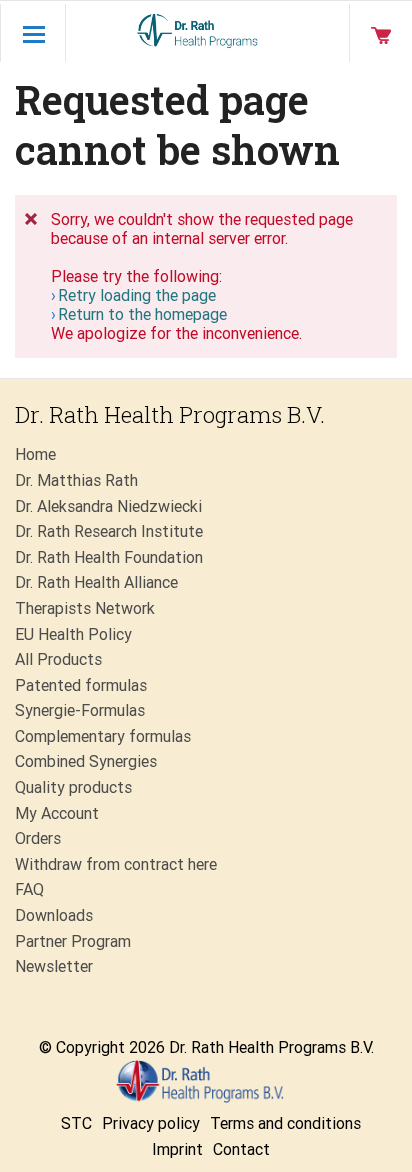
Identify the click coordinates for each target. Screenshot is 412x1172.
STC (76, 1123)
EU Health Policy (73, 634)
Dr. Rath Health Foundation (109, 557)
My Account (57, 813)
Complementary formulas (103, 736)
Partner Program (73, 941)
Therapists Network (85, 608)
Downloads (54, 915)
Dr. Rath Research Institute (109, 531)
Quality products (73, 787)
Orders (38, 838)
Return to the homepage (142, 314)
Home (35, 454)
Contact (241, 1149)
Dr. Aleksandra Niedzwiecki (108, 506)
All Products (58, 659)
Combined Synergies (86, 761)
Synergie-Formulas (80, 710)
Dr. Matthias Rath (76, 480)
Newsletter (54, 966)
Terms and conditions (285, 1123)
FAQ (29, 889)
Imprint (177, 1149)
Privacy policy (151, 1123)
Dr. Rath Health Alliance (96, 582)
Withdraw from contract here (116, 864)
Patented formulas (81, 685)
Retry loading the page (137, 295)
